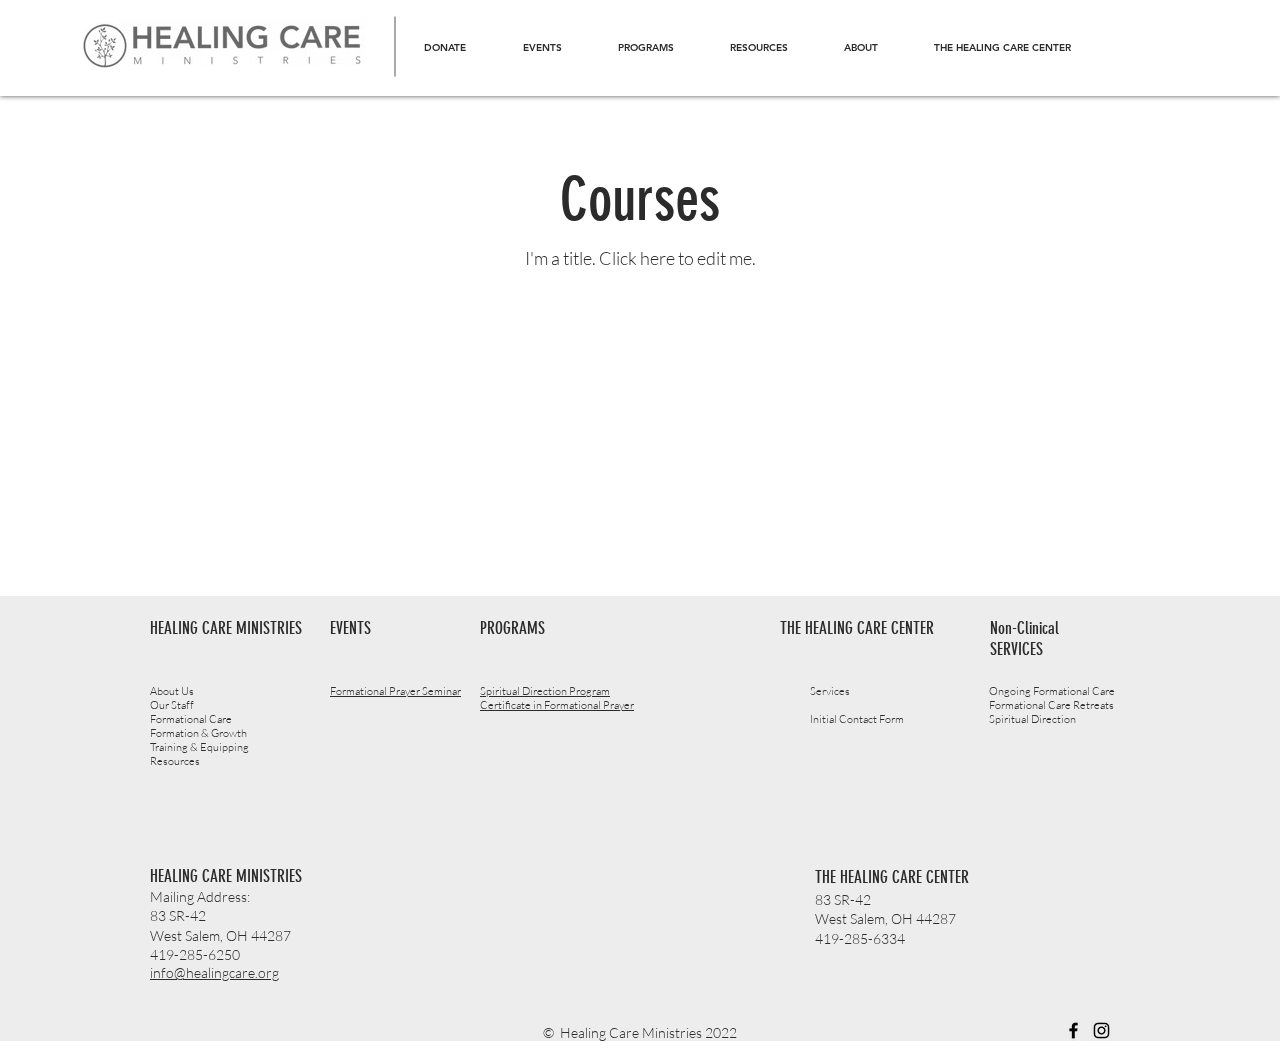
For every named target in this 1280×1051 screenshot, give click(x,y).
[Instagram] (1101, 1030)
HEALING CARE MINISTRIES (226, 876)
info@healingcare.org (214, 972)
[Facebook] (1073, 1030)
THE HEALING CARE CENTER (892, 877)
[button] (645, 48)
